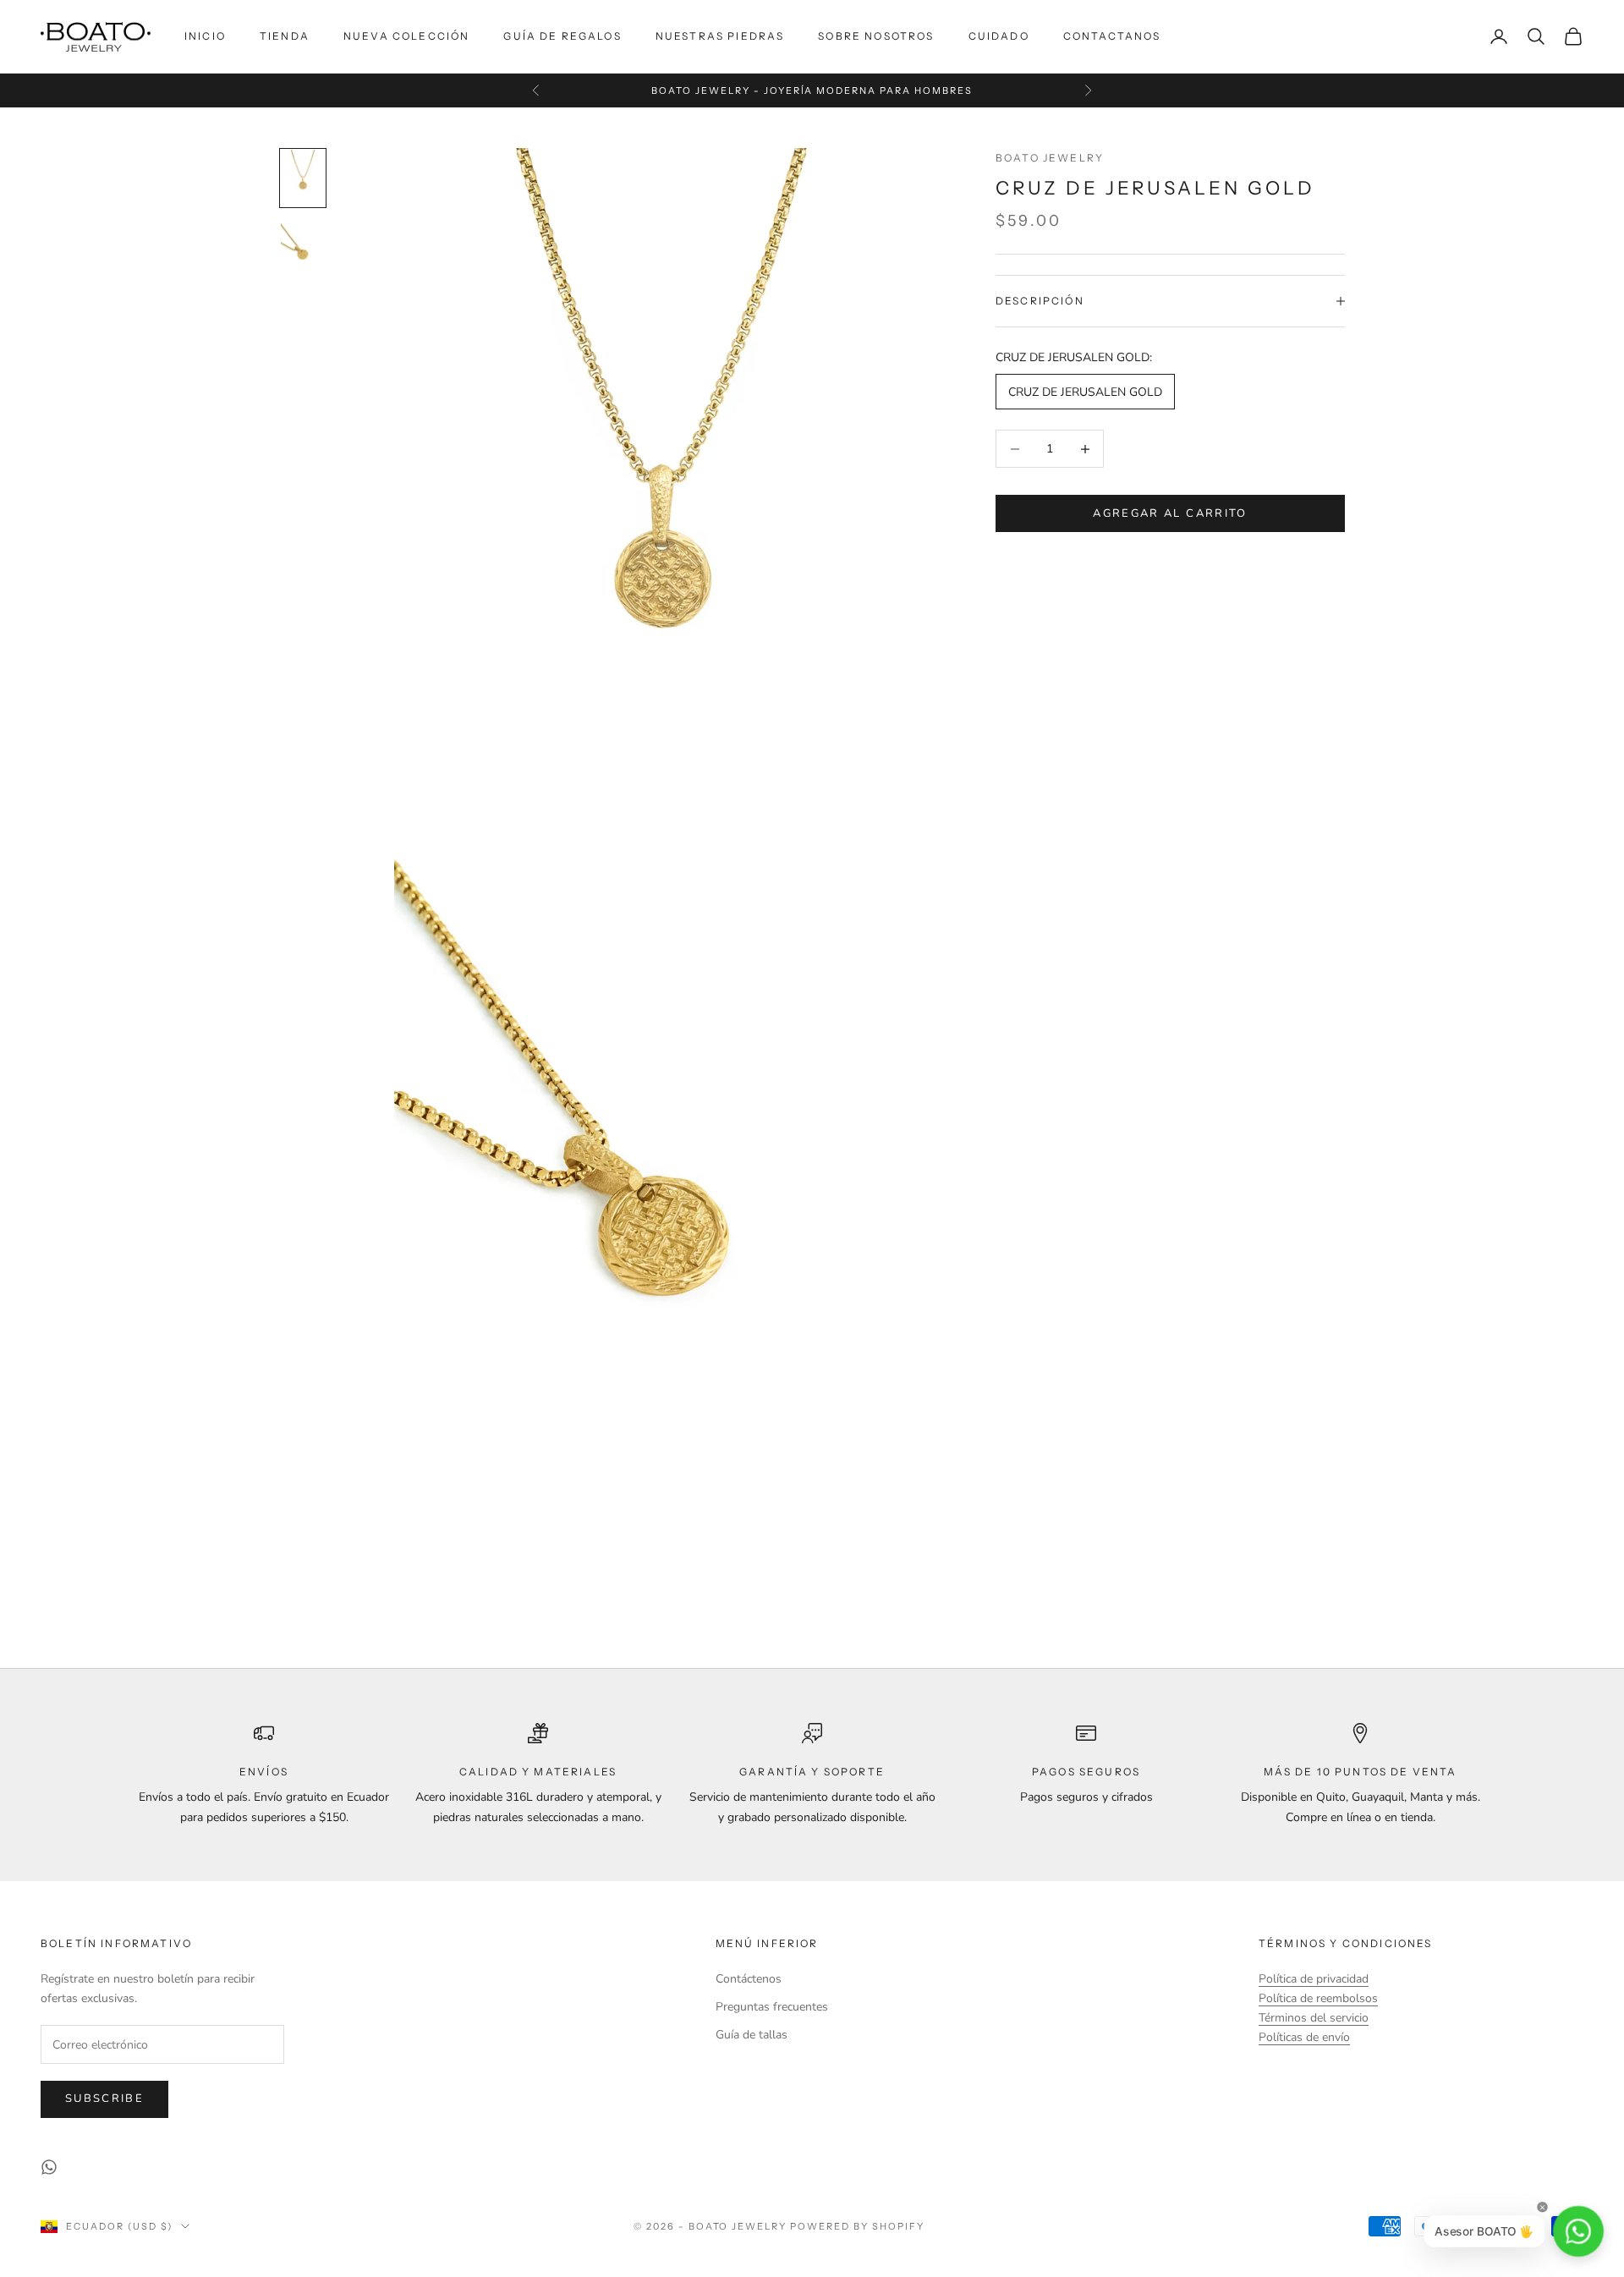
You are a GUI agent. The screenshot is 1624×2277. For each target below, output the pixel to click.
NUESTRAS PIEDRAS (720, 36)
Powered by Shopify (857, 2226)
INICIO (205, 36)
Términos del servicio (1314, 2018)
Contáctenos (749, 1979)
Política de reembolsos (1318, 1998)
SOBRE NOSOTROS (876, 36)
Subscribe (104, 2099)
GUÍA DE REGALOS (562, 36)
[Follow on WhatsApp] (49, 2167)
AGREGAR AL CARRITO (1170, 513)
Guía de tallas (752, 2035)
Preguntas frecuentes (772, 2007)
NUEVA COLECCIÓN (406, 36)
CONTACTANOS (1112, 36)
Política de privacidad (1314, 1979)
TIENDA (285, 36)
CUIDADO (999, 36)
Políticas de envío (1304, 2037)
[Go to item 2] (303, 252)
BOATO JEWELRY (1050, 158)
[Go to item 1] (303, 178)
